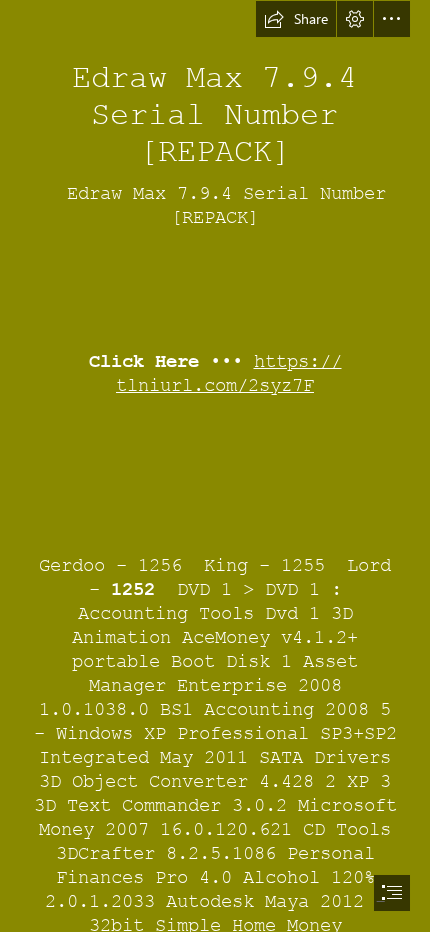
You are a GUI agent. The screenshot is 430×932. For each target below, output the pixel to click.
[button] (296, 19)
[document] (215, 466)
